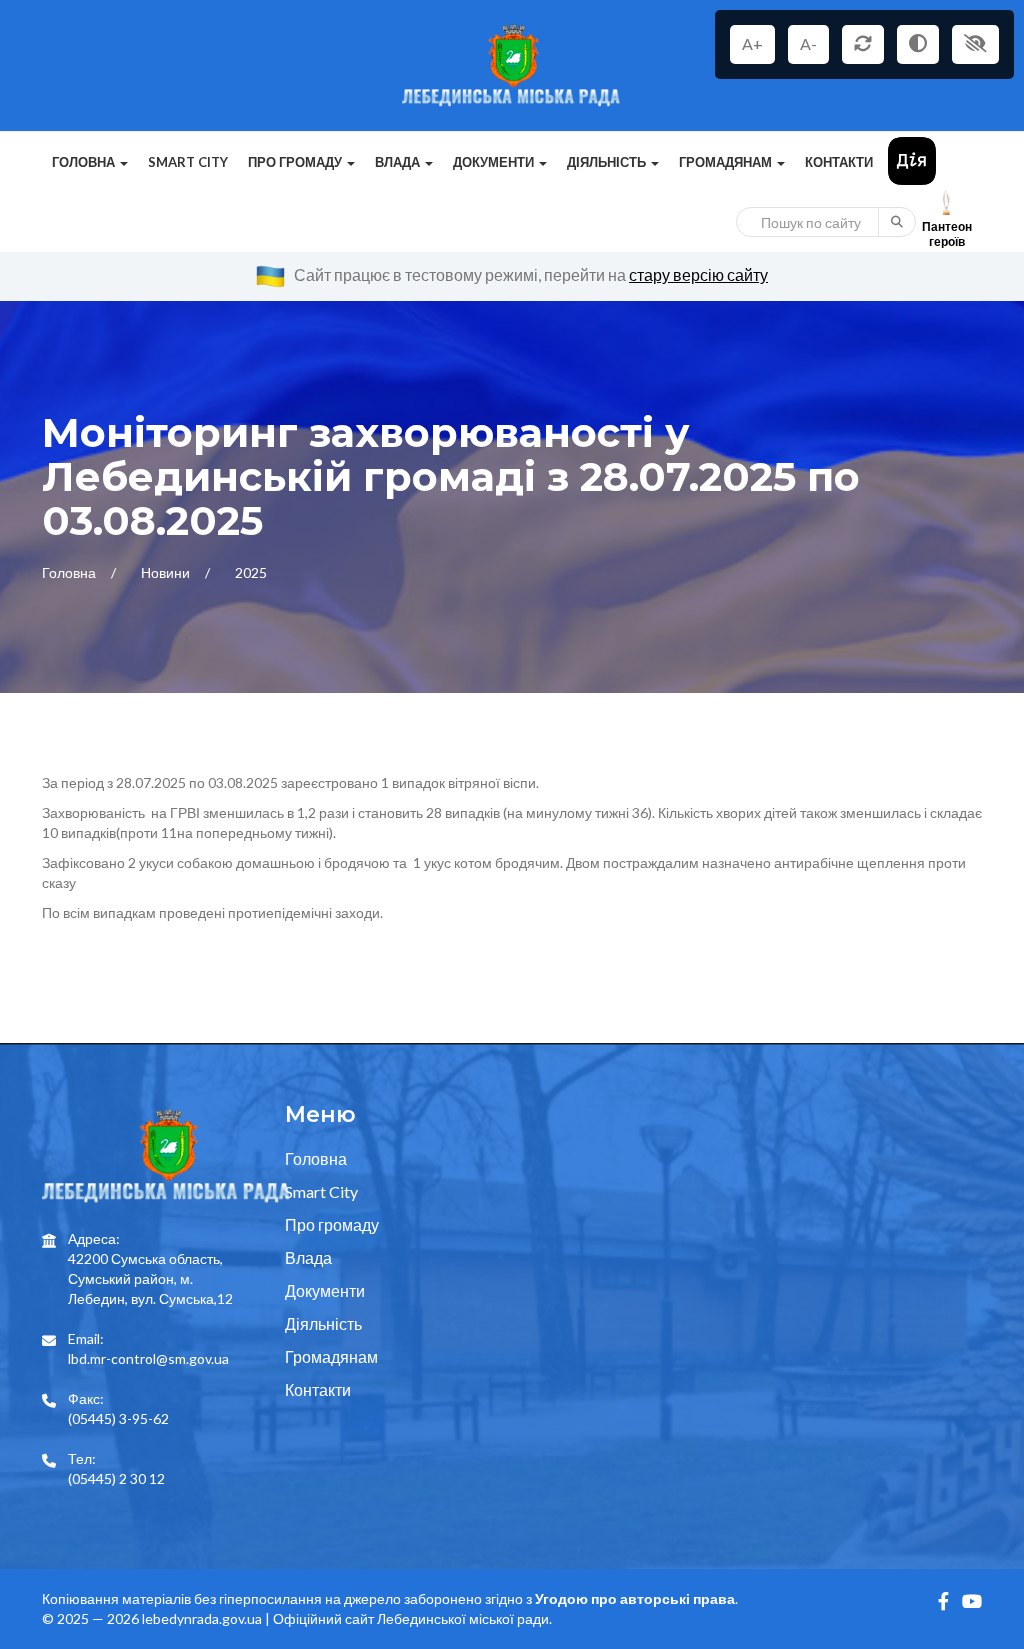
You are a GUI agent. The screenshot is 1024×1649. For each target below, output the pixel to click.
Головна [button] (85, 162)
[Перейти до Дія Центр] (912, 159)
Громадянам (331, 1356)
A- (808, 43)
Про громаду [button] (296, 162)
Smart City (188, 162)
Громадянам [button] (727, 162)
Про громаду (332, 1224)
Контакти (839, 162)
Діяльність (323, 1323)
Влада (308, 1257)
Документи (325, 1290)
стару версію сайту (698, 274)
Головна (70, 572)
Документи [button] (495, 162)
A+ (752, 43)
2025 (251, 572)
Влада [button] (399, 162)
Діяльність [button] (608, 162)
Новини (167, 572)
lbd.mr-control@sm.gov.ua (148, 1358)
